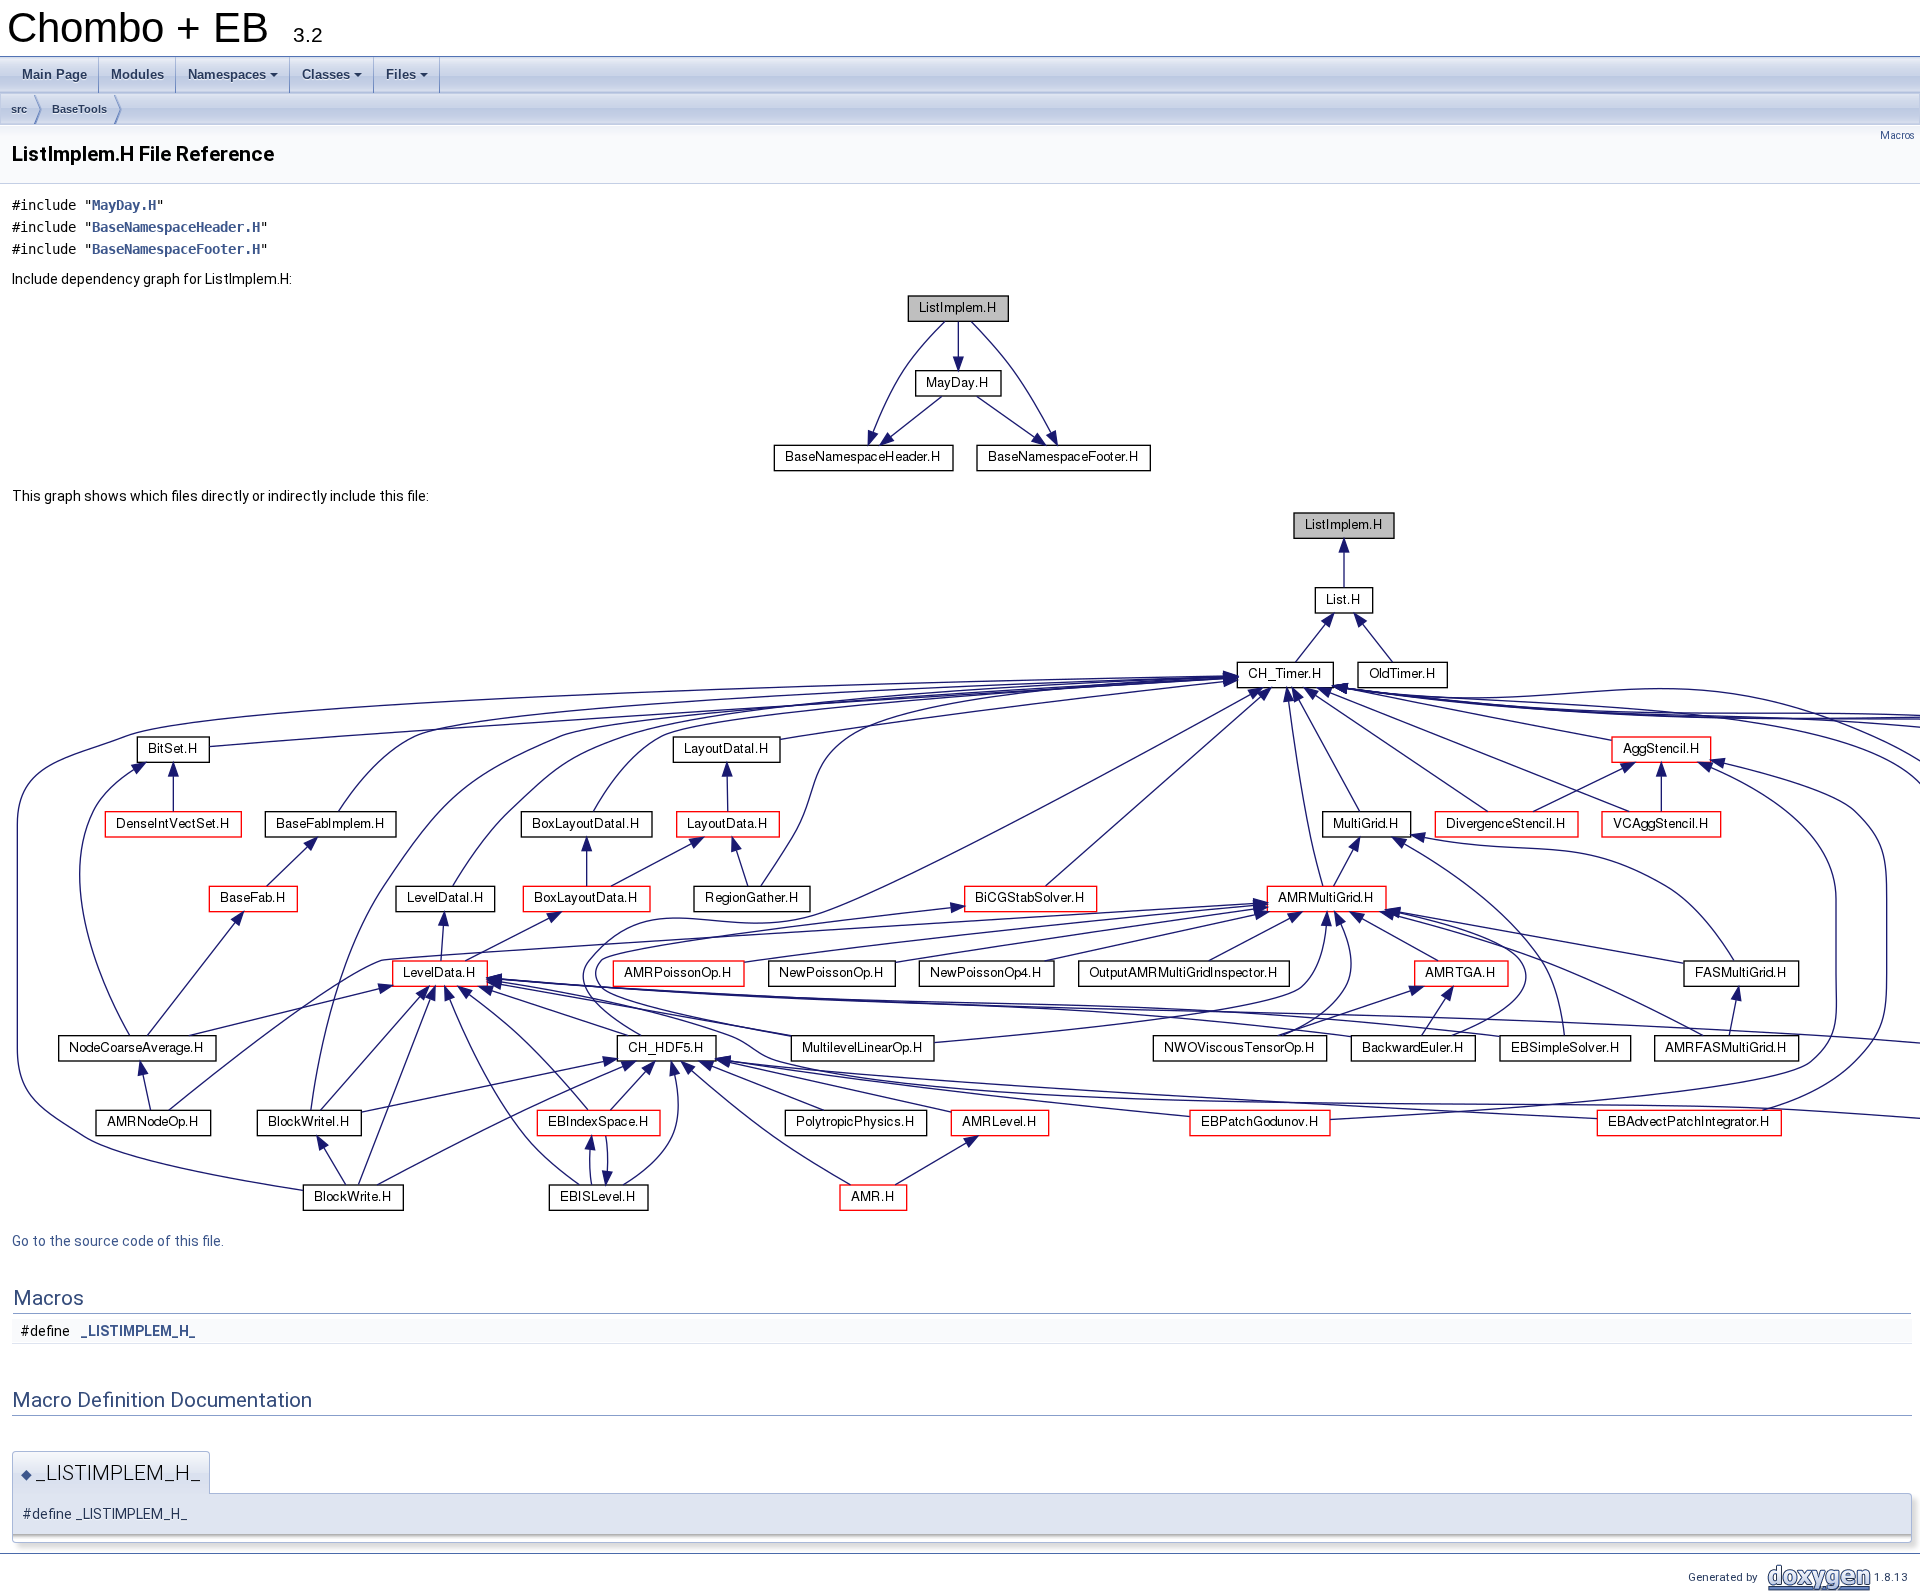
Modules (137, 74)
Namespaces (234, 80)
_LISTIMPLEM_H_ (138, 1331)
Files (408, 80)
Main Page (54, 74)
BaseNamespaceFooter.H (176, 249)
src (19, 109)
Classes (333, 80)
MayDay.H (124, 205)
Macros (1897, 135)
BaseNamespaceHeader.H (176, 227)
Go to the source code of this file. (118, 1241)
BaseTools (79, 109)
